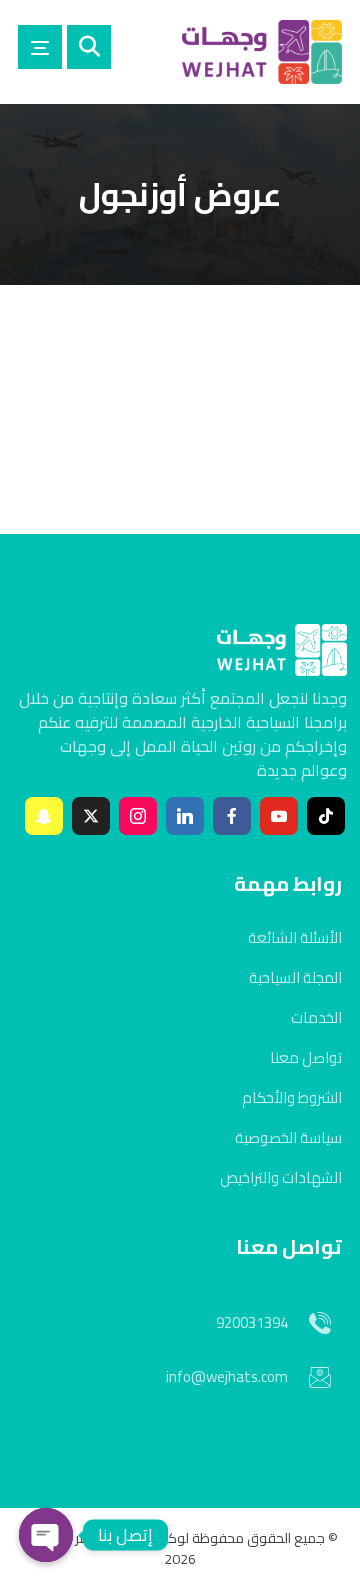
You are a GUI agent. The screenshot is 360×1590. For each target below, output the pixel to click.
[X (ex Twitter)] (91, 816)
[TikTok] (326, 816)
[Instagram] (138, 816)
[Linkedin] (185, 816)
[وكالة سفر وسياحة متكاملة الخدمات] (262, 52)
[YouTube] (279, 816)
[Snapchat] (44, 816)
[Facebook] (232, 816)
